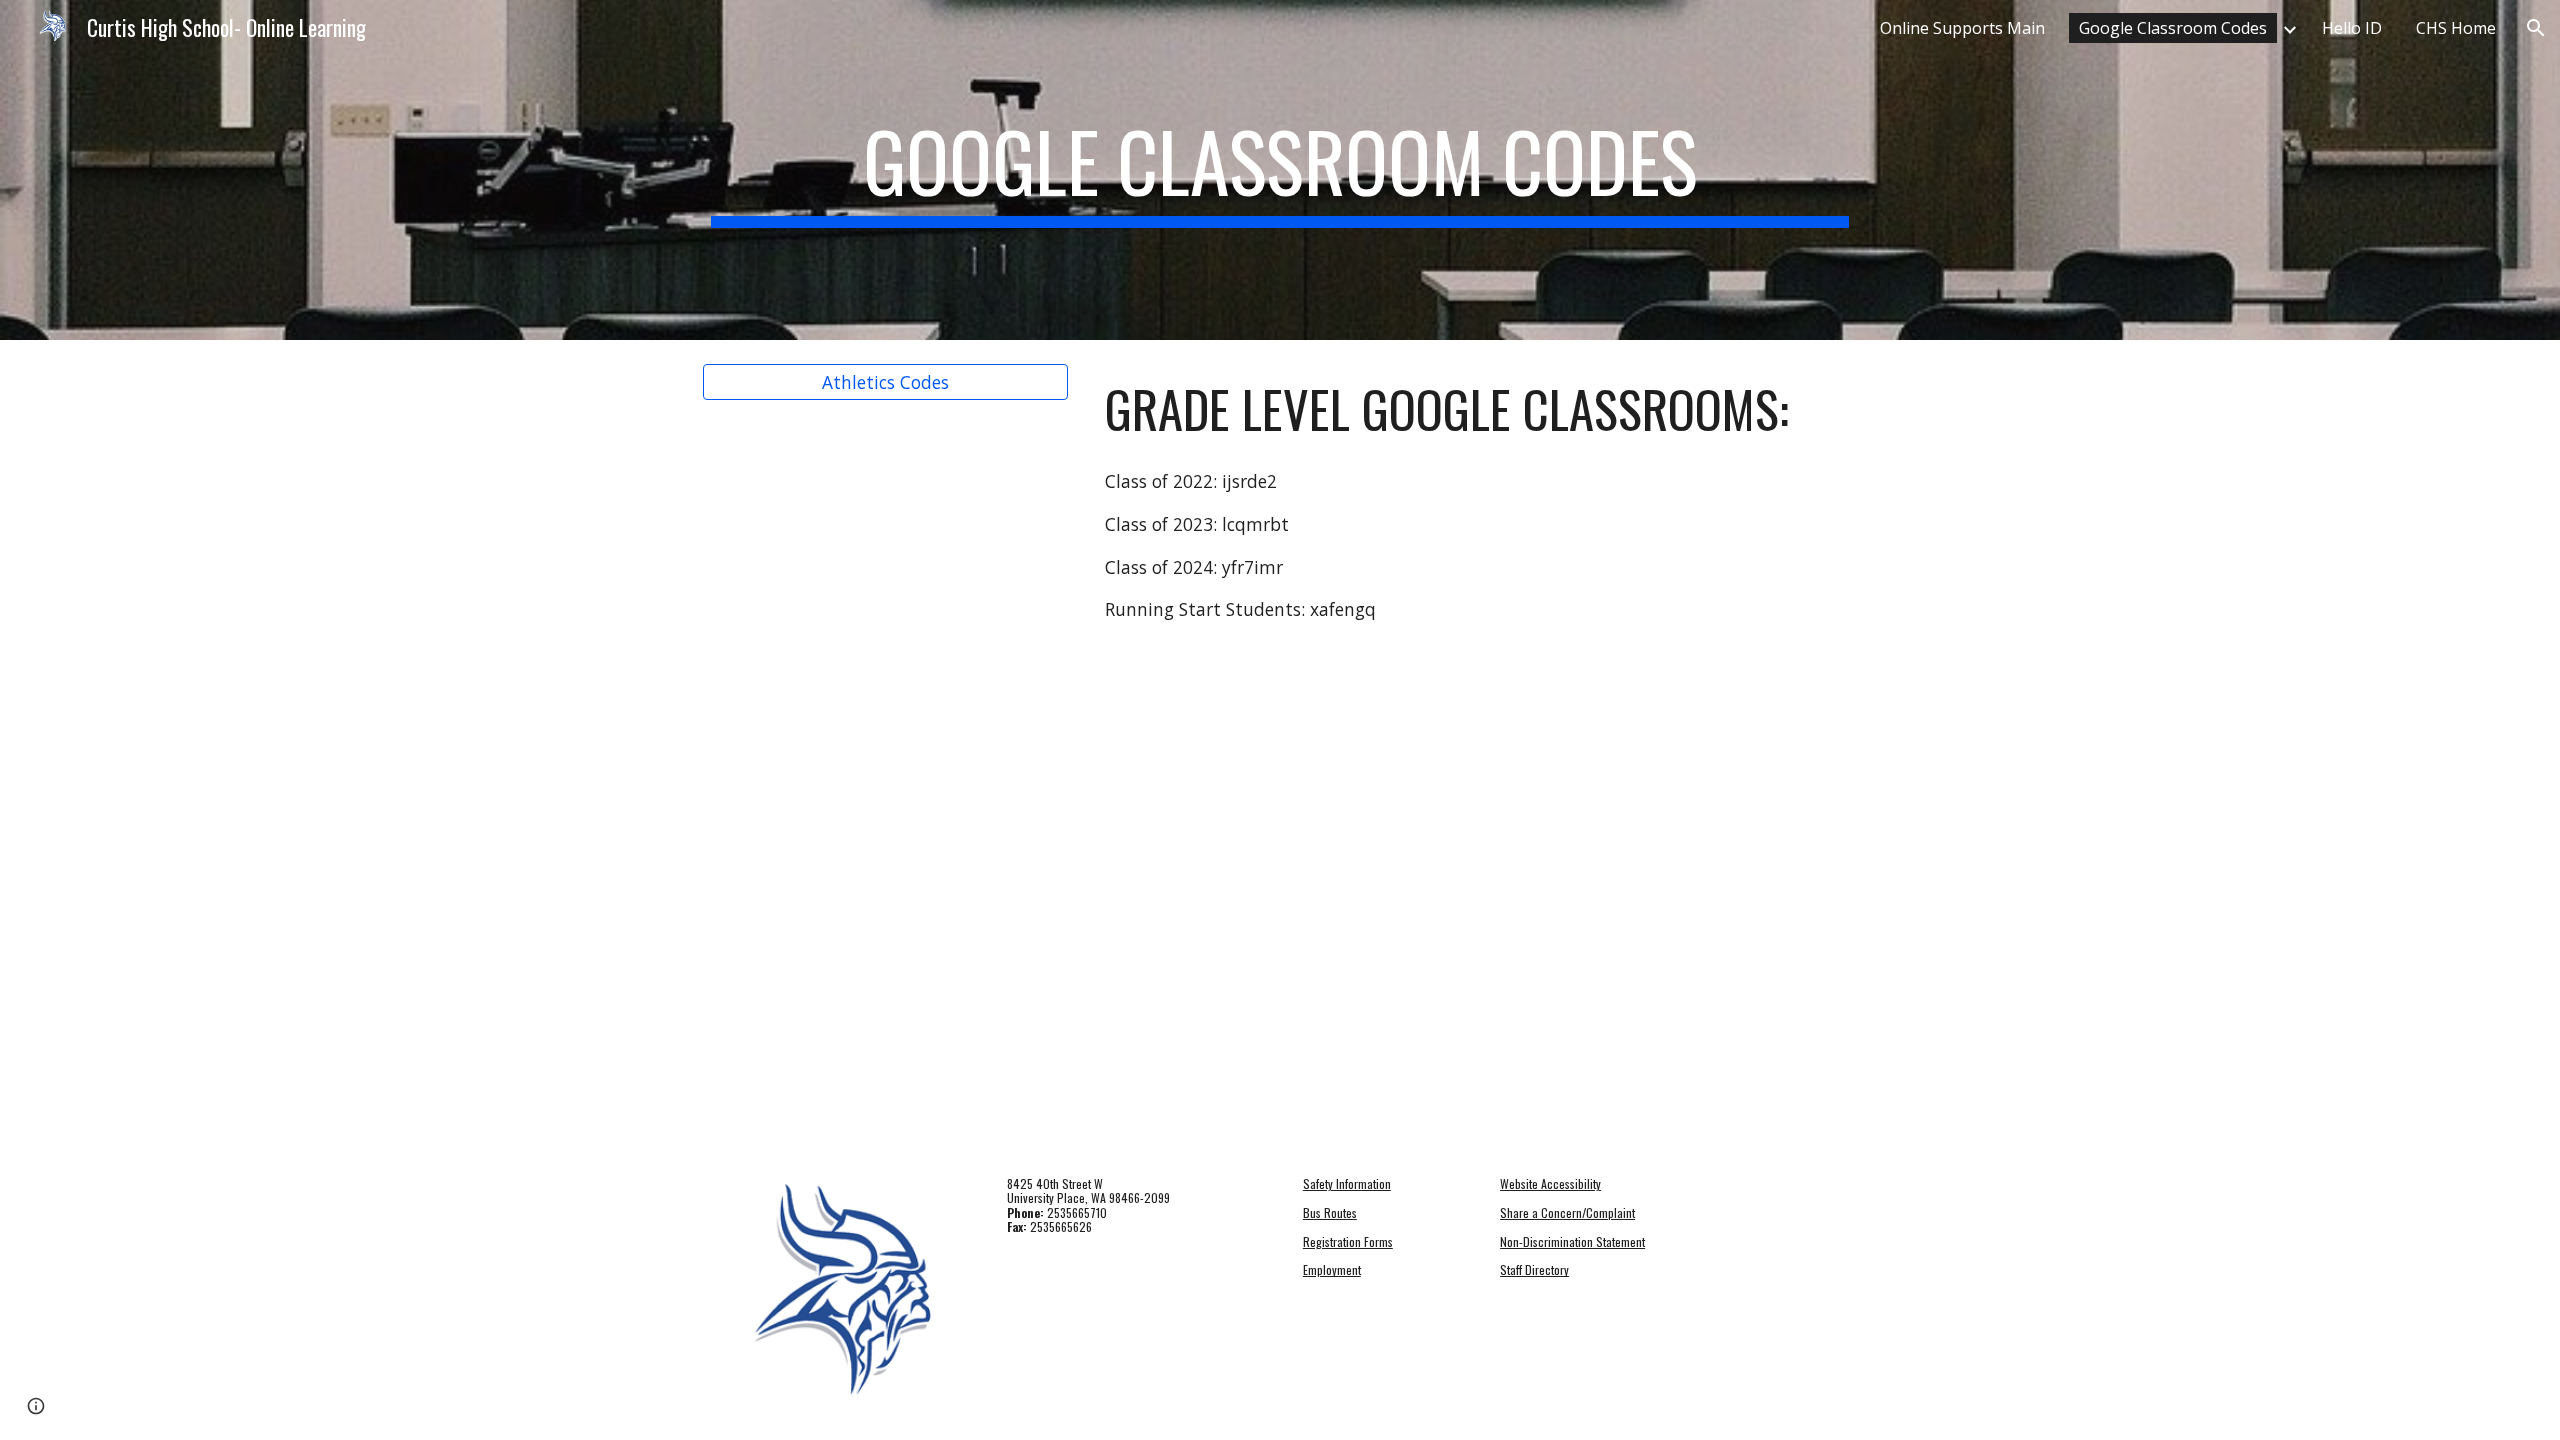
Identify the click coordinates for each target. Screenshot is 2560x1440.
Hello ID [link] (2352, 28)
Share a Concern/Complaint (1567, 1212)
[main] (1280, 170)
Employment (1332, 1269)
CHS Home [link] (2456, 28)
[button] (2536, 28)
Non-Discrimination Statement (1572, 1241)
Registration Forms (1348, 1241)
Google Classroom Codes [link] (2173, 28)
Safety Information (1347, 1183)
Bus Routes (1330, 1212)
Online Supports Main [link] (1962, 28)
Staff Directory (1534, 1269)
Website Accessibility (1550, 1183)
